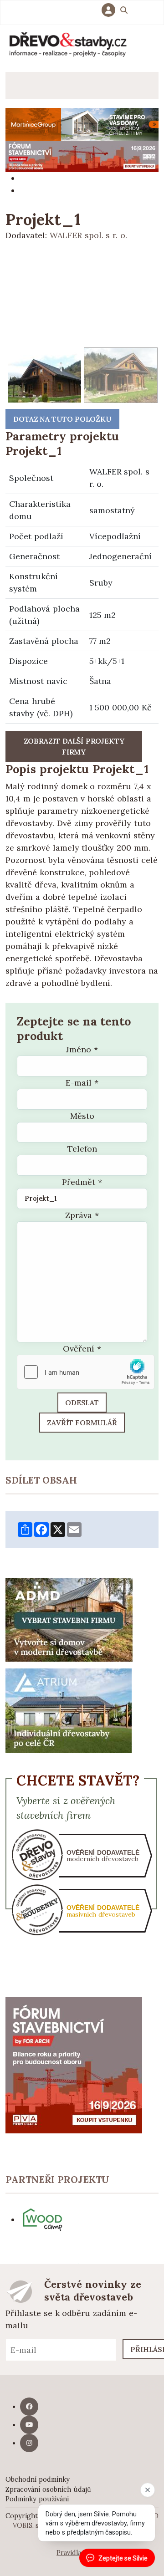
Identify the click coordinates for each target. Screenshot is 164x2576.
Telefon (82, 1149)
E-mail (82, 1083)
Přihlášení (111, 10)
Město (82, 1116)
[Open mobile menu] (19, 85)
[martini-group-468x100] (82, 124)
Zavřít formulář (82, 1423)
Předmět (82, 1182)
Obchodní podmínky (38, 2479)
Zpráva (82, 1215)
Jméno (82, 1049)
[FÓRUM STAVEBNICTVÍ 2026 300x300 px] (74, 2064)
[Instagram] (29, 2443)
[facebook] (29, 2407)
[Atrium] (69, 1710)
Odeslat (82, 1403)
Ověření (82, 1349)
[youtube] (29, 2425)
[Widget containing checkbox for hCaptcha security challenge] (86, 1372)
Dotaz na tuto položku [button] (62, 419)
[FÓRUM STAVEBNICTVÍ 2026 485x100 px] (82, 156)
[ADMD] (69, 1619)
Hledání (124, 11)
